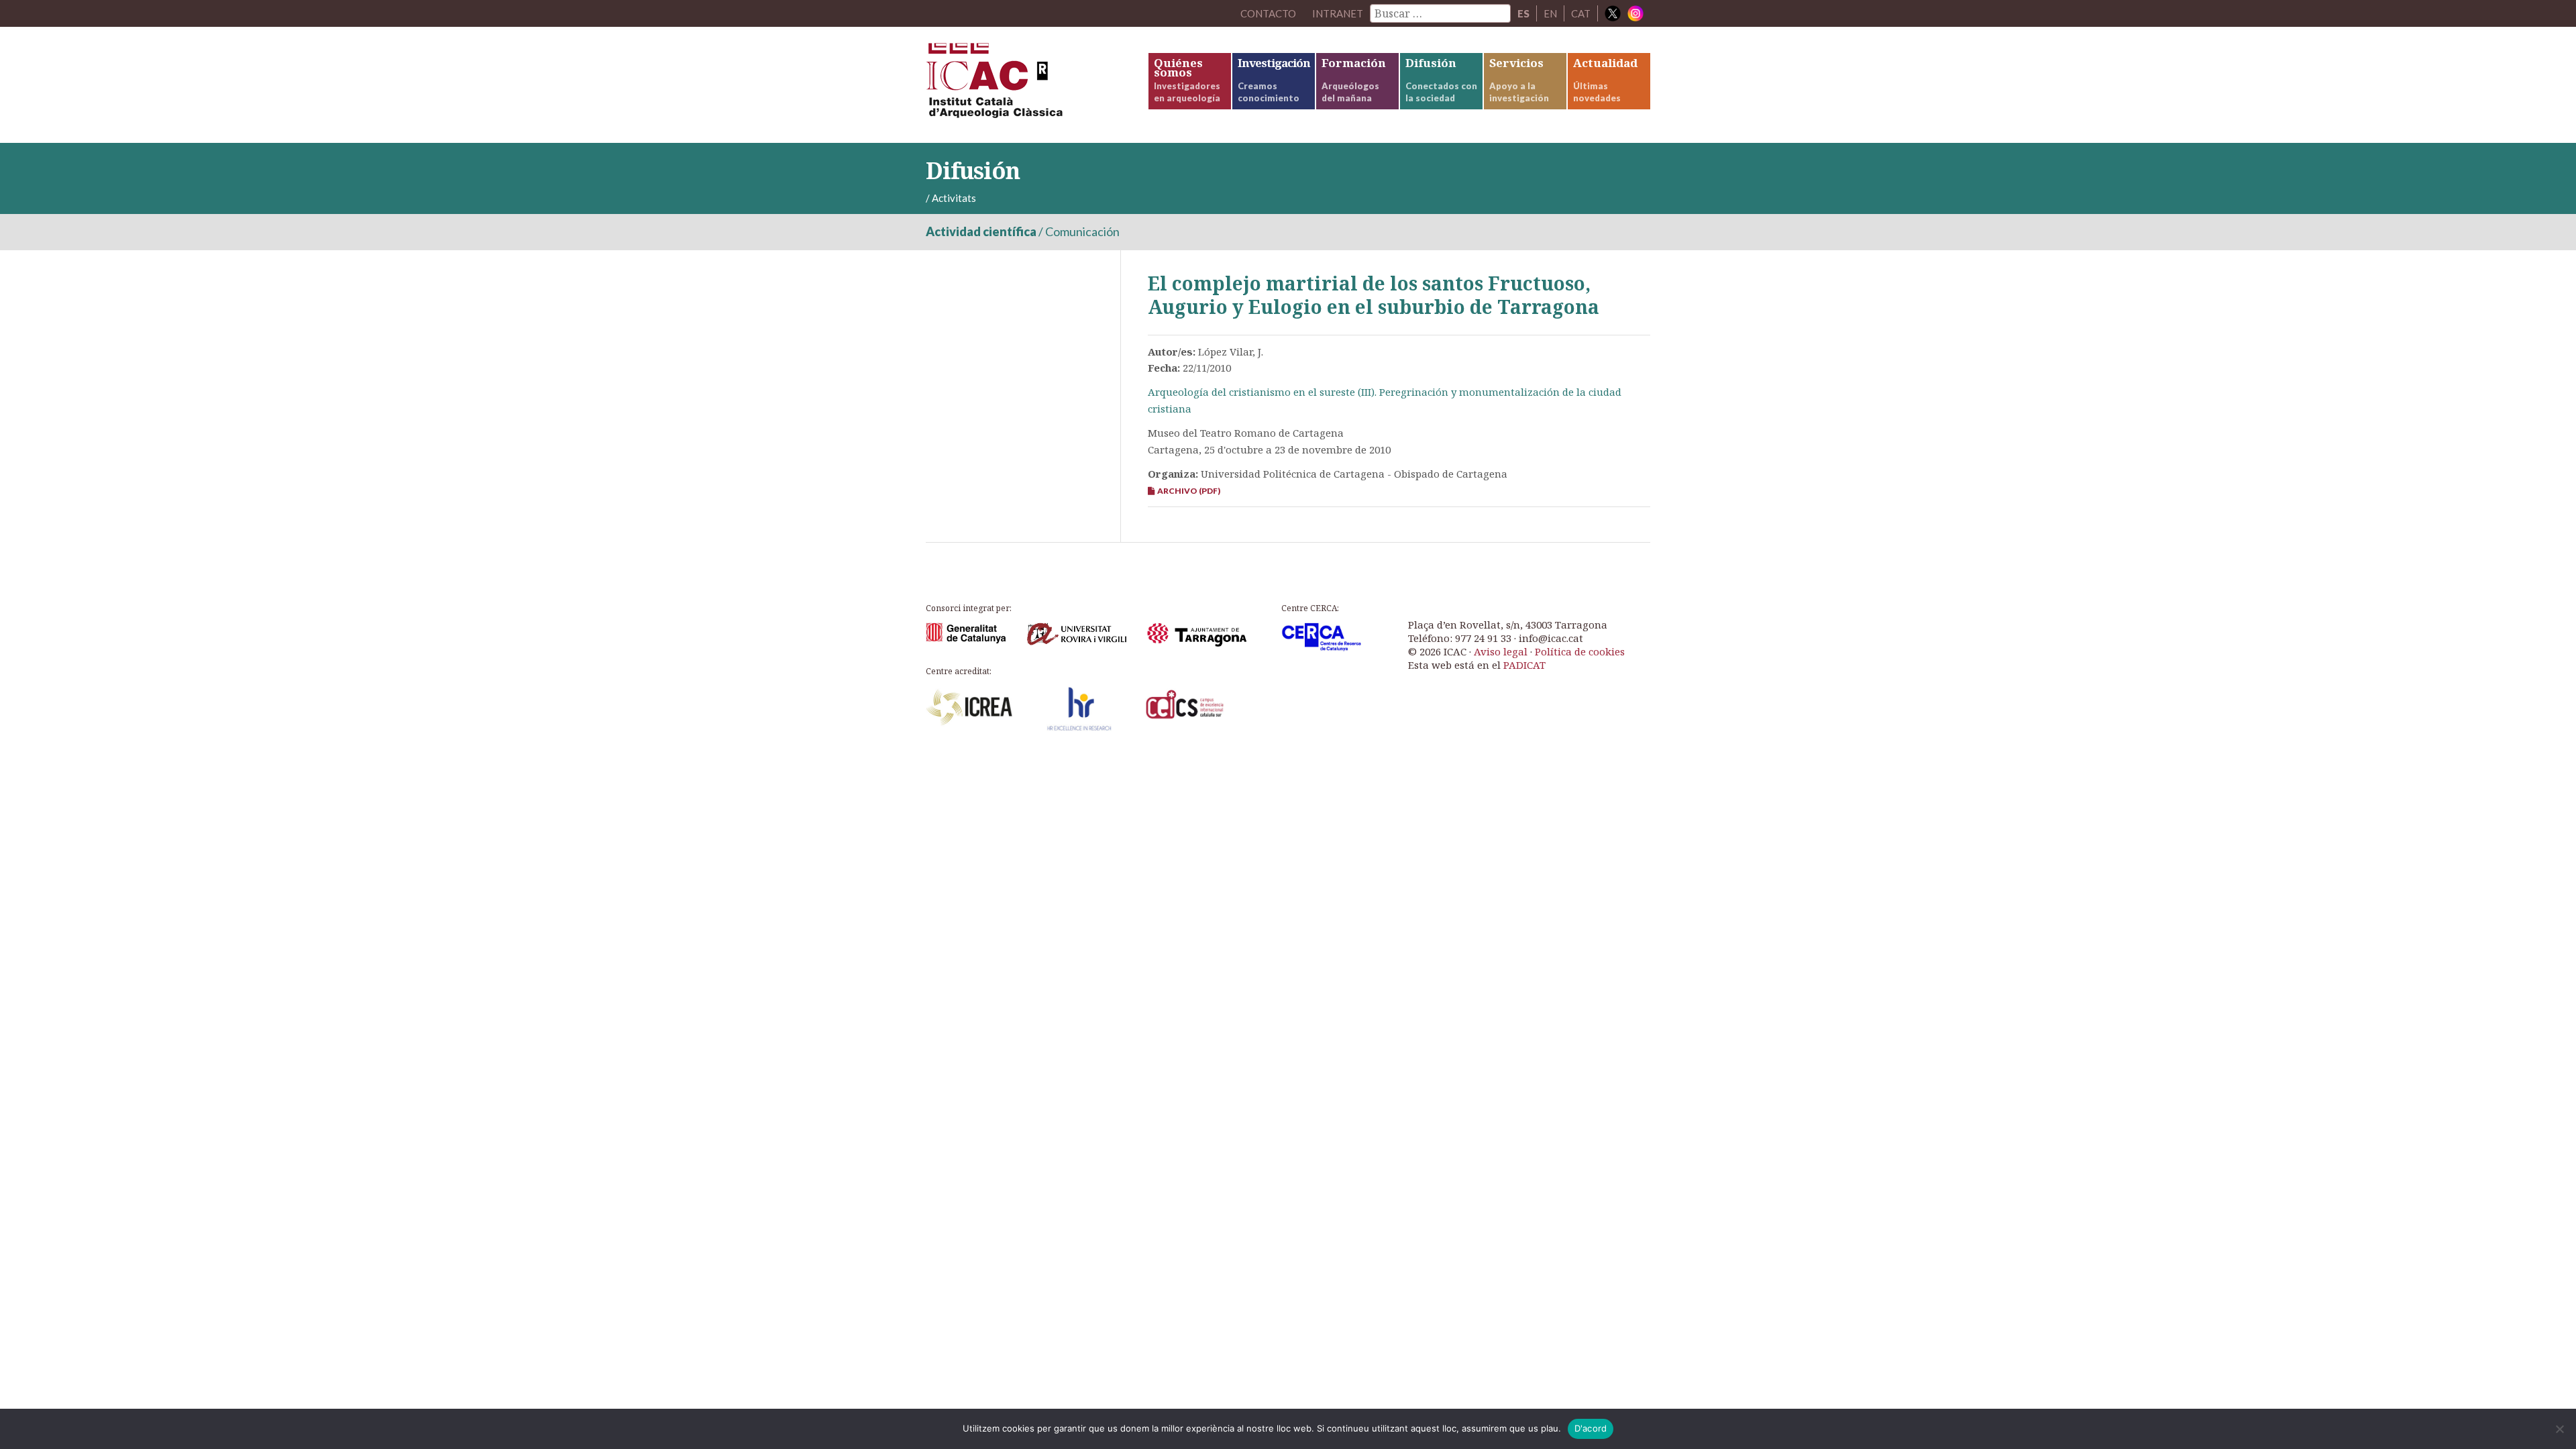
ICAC (1026, 85)
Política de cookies (1580, 651)
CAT (1581, 13)
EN (1550, 13)
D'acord (1591, 1428)
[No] (2559, 1429)
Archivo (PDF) (1187, 491)
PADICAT (1524, 665)
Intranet (1338, 13)
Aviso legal (1501, 651)
